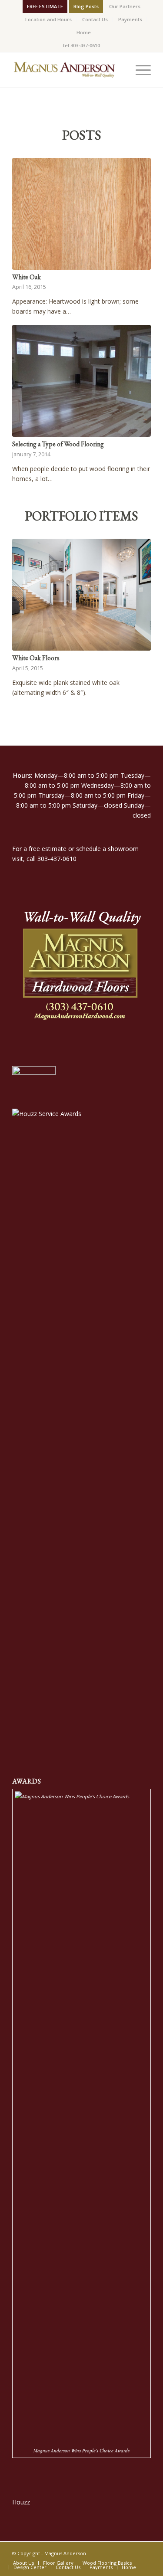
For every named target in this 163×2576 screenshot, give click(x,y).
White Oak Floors (36, 658)
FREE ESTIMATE (45, 6)
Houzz (21, 2502)
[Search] (118, 70)
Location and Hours (48, 19)
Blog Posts (86, 6)
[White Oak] (81, 214)
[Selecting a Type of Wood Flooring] (81, 381)
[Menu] (139, 70)
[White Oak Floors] (81, 595)
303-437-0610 (57, 859)
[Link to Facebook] (131, 2553)
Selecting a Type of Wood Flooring (58, 444)
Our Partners (125, 6)
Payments (130, 19)
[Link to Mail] (144, 2553)
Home (84, 32)
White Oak (27, 277)
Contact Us (95, 19)
